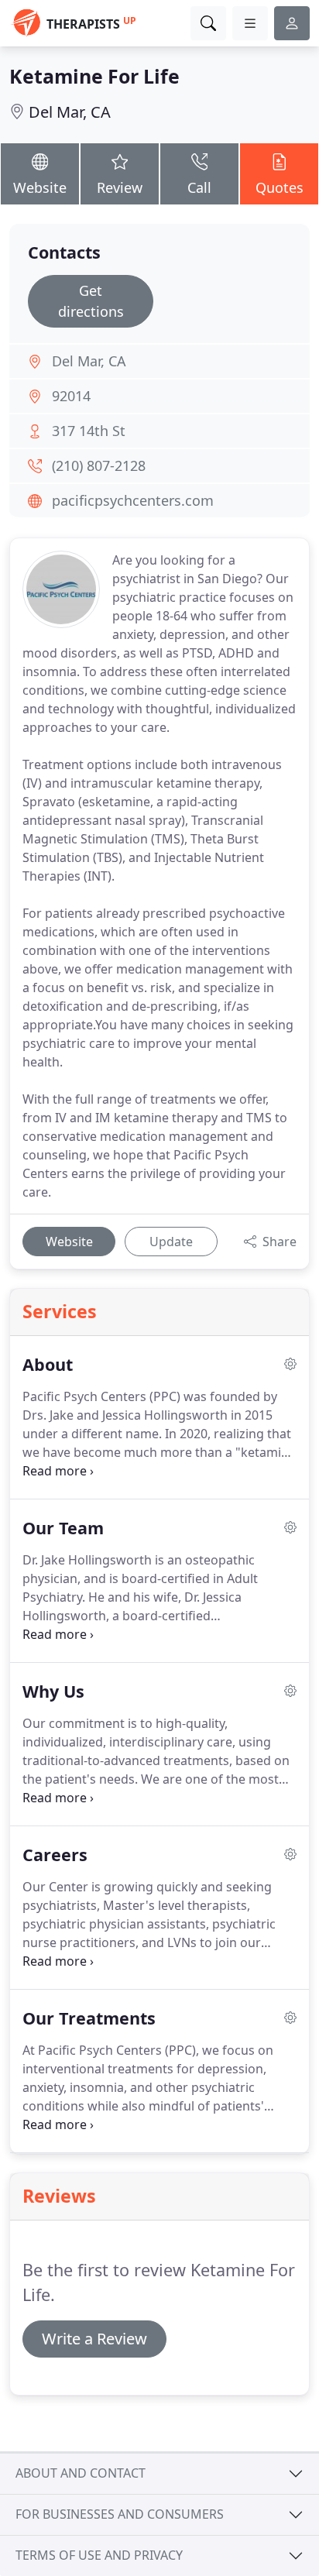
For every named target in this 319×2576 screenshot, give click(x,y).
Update (171, 1242)
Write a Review (94, 2339)
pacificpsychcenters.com (133, 500)
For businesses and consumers (120, 2514)
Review (120, 187)
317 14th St (89, 431)
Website (40, 187)
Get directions (91, 301)
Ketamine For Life (94, 76)
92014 (71, 396)
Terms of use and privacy (99, 2555)
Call (199, 187)
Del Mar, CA (70, 112)
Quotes (280, 187)
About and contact (81, 2473)
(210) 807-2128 (99, 465)
